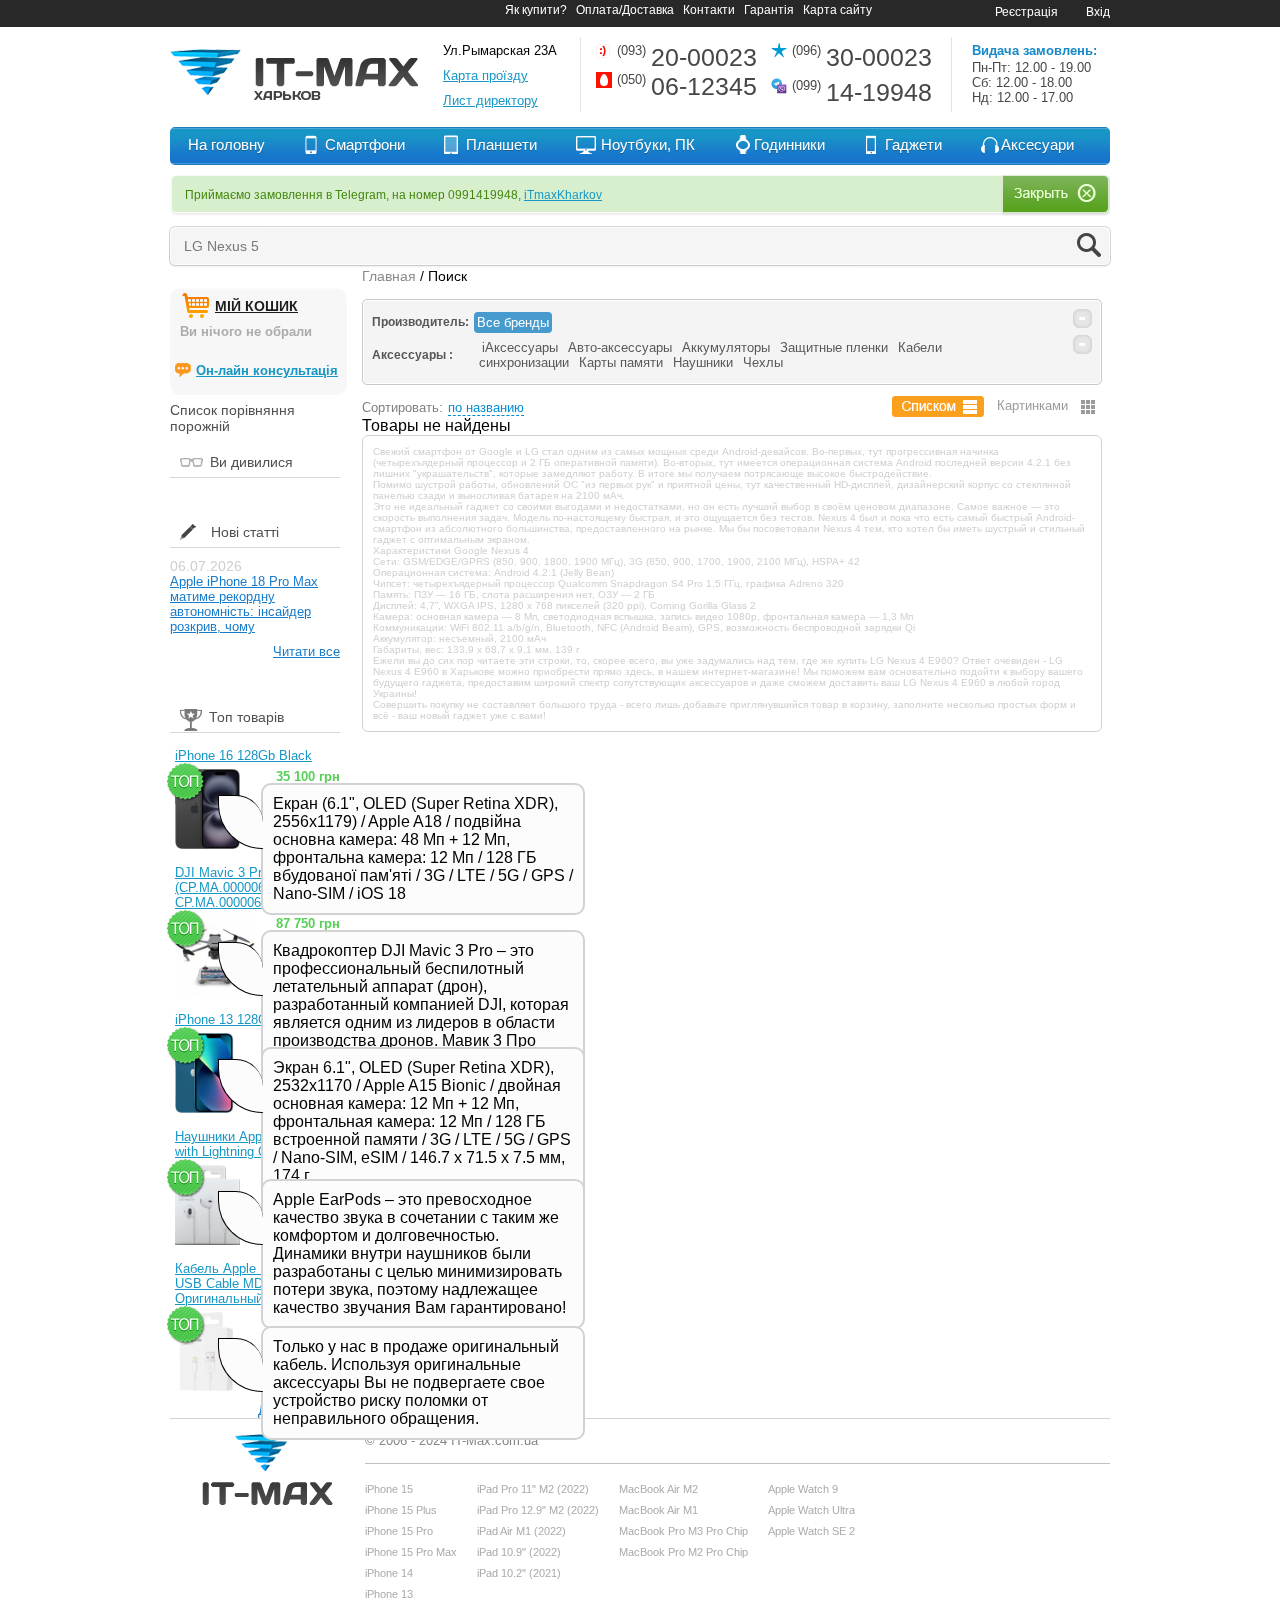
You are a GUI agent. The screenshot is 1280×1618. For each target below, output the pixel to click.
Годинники (789, 144)
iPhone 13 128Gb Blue (240, 1019)
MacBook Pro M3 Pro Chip (683, 1531)
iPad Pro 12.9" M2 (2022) (538, 1510)
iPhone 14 (389, 1573)
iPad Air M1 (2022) (521, 1531)
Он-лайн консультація (267, 370)
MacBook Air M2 (658, 1489)
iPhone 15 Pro (399, 1531)
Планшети (501, 144)
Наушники (703, 362)
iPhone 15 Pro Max (411, 1552)
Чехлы (763, 362)
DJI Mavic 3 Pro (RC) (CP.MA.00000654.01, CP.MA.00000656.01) (238, 887)
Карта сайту (837, 10)
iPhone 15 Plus (401, 1510)
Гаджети (913, 144)
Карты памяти (621, 362)
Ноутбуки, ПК (648, 144)
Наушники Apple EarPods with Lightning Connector (250, 1144)
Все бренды (513, 322)
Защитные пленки (834, 347)
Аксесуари (1037, 144)
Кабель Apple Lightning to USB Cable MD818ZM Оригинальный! (251, 1283)
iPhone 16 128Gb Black (243, 755)
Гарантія (769, 10)
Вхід (1098, 12)
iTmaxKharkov (563, 195)
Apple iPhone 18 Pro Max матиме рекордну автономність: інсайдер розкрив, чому (244, 604)
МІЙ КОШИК (256, 306)
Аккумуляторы (726, 347)
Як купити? (536, 10)
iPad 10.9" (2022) (519, 1552)
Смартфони (365, 144)
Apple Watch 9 (803, 1489)
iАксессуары (520, 347)
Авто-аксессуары (620, 347)
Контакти (709, 10)
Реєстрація (1026, 12)
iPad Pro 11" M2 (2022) (533, 1489)
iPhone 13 (389, 1594)
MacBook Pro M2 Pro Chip (683, 1552)
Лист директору (490, 100)
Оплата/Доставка (625, 10)
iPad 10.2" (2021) (519, 1573)
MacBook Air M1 (658, 1510)
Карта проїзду (485, 75)
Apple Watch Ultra (811, 1510)
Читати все (306, 651)
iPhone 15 (389, 1489)
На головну (226, 144)
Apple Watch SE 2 (811, 1531)
